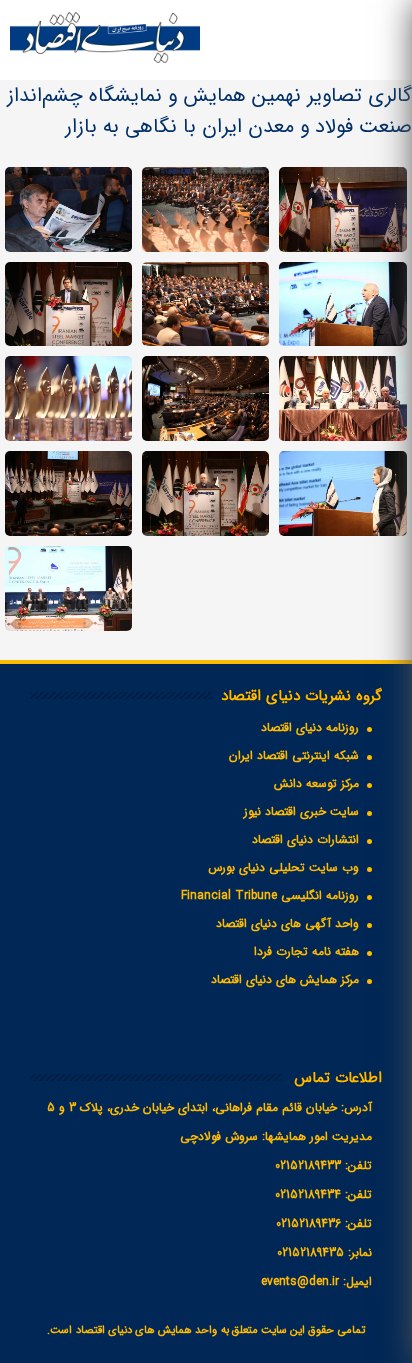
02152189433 (308, 1165)
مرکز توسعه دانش (316, 783)
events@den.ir (300, 1281)
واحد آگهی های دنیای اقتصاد (287, 923)
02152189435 (310, 1252)
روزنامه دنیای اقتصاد (310, 727)
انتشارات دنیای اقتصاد (305, 839)
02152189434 (308, 1194)
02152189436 (308, 1223)
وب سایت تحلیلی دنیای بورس (283, 867)
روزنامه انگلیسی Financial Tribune (270, 895)
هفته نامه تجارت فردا (306, 951)
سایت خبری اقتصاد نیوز (301, 811)
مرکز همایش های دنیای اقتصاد (285, 979)
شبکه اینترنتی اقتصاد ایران (294, 755)
